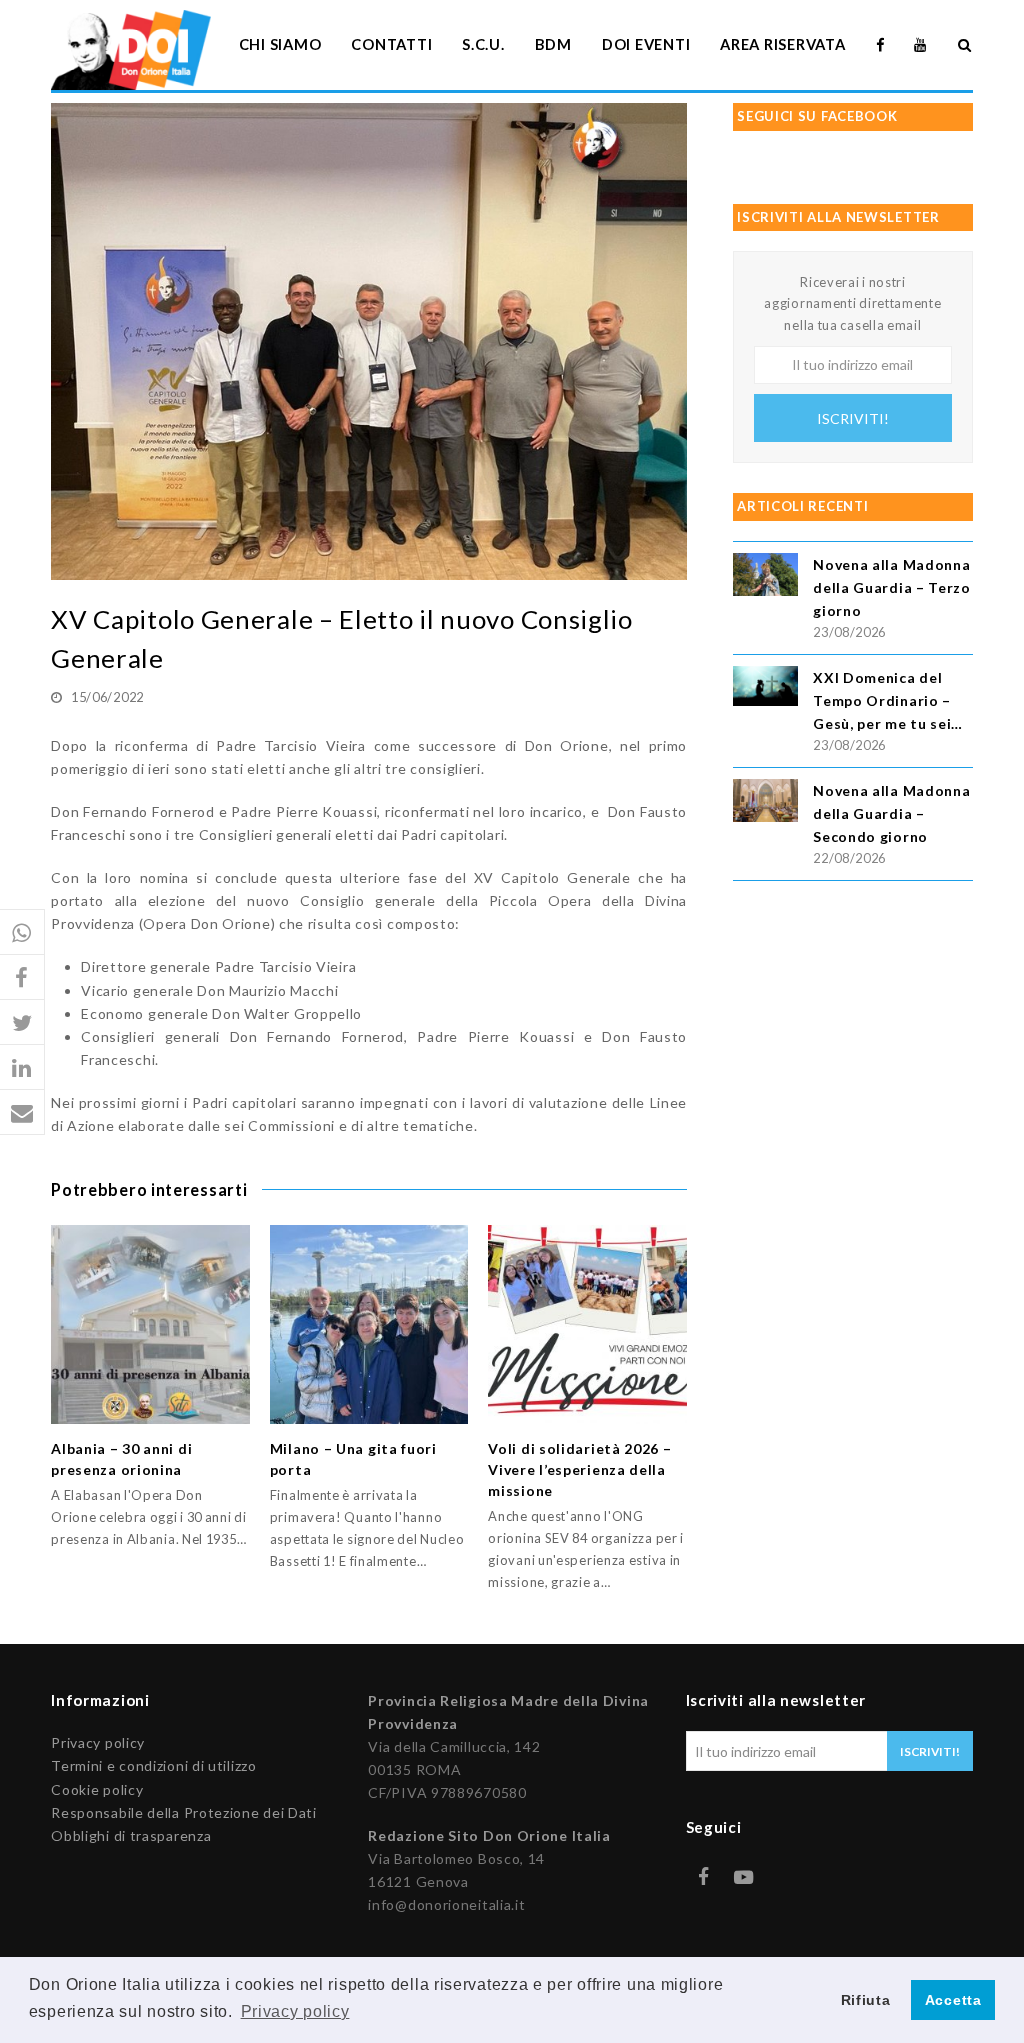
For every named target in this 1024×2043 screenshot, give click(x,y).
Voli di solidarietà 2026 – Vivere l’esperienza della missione (579, 1469)
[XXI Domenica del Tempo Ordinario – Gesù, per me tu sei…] (765, 689)
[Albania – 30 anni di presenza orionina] (150, 1324)
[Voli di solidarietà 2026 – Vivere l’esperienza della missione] (587, 1324)
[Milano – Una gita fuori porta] (369, 1324)
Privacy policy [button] (295, 2011)
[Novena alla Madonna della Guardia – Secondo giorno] (765, 803)
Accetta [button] (953, 2000)
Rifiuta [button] (866, 2000)
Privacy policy (98, 1742)
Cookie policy (97, 1789)
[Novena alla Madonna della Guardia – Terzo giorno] (765, 577)
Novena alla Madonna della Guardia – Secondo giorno (891, 813)
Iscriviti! (853, 418)
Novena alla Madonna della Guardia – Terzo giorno (892, 587)
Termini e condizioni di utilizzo (153, 1765)
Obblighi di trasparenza (131, 1835)
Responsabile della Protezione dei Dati (184, 1812)
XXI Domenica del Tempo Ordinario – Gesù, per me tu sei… (888, 700)
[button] (22, 932)
